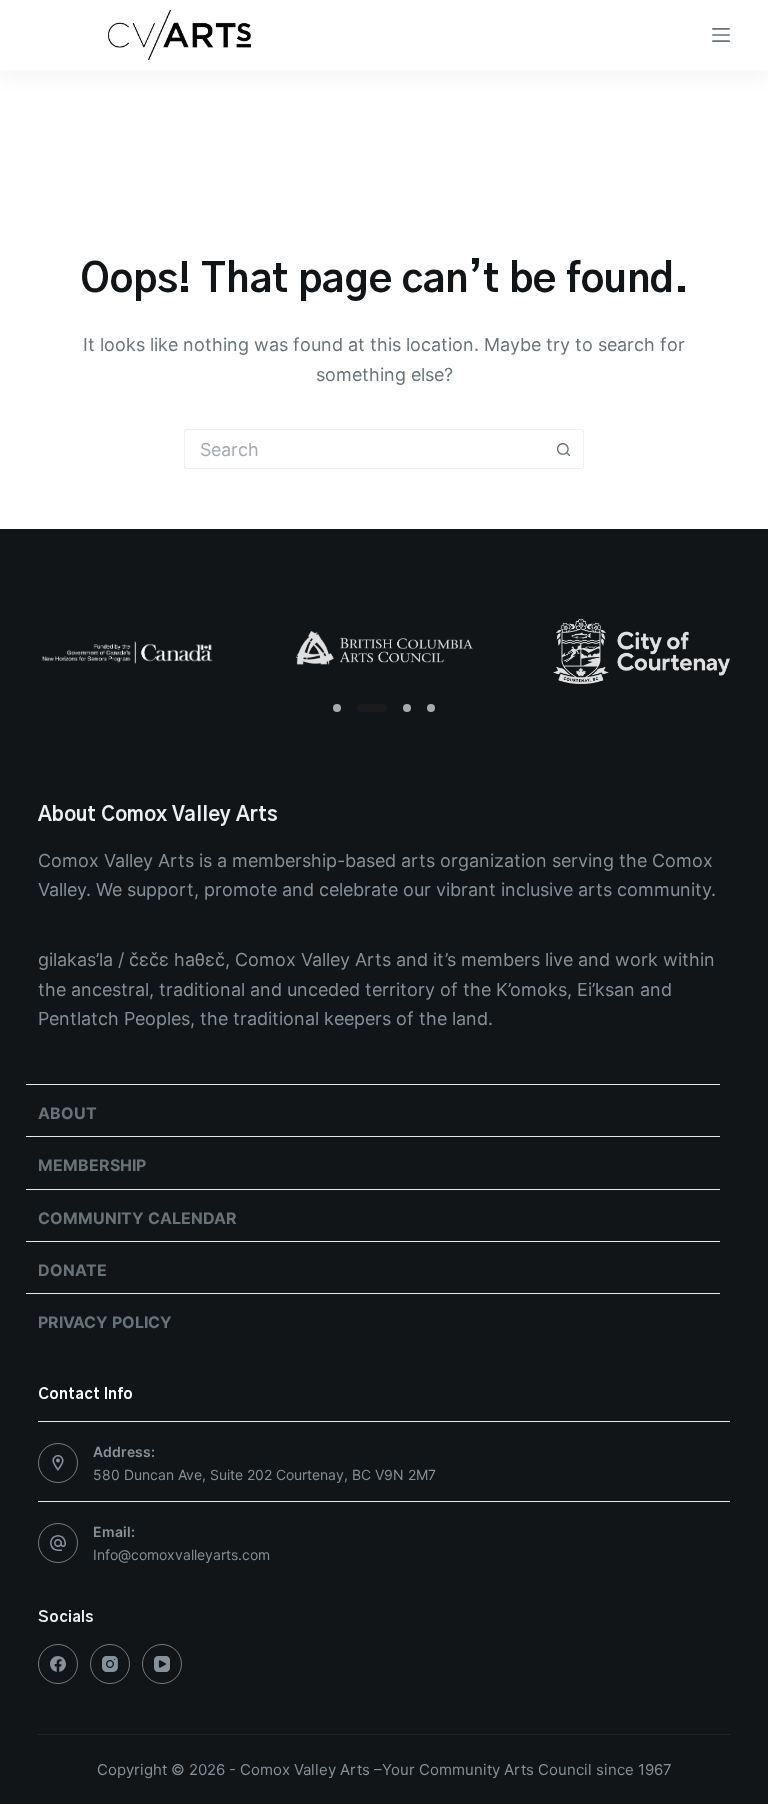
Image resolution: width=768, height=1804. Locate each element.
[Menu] (721, 35)
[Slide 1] (337, 708)
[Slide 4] (431, 708)
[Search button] (564, 449)
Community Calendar (137, 1218)
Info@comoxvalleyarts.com (181, 1554)
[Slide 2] (372, 708)
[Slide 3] (407, 708)
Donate (72, 1270)
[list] (383, 651)
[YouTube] (162, 1664)
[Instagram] (110, 1664)
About (67, 1113)
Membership (92, 1165)
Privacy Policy (105, 1322)
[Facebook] (58, 1664)
